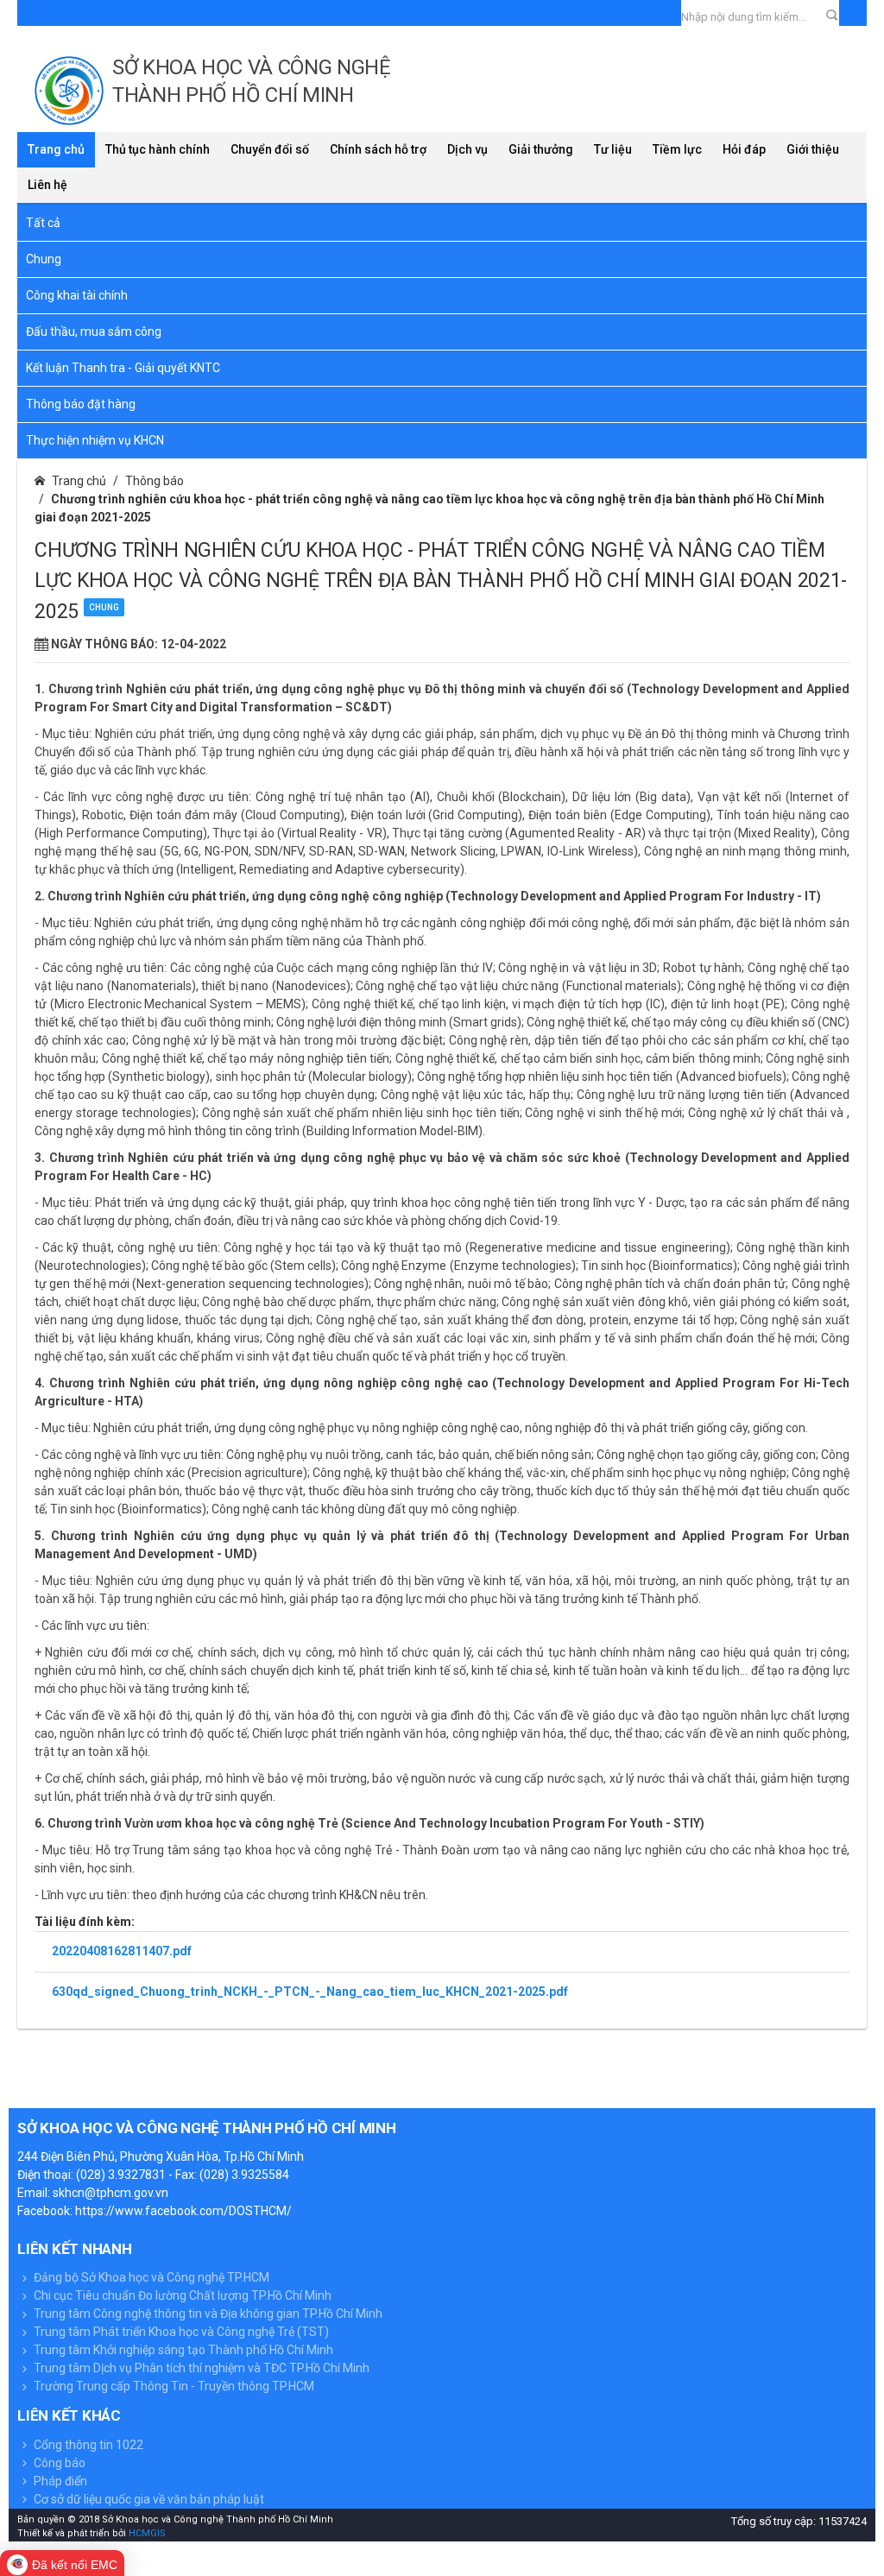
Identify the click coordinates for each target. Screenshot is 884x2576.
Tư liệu (613, 149)
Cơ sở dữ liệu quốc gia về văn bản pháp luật (148, 2499)
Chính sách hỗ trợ (378, 149)
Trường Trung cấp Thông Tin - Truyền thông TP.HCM (173, 2386)
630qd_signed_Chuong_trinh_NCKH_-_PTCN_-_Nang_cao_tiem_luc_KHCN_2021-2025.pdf (310, 1992)
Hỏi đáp (744, 149)
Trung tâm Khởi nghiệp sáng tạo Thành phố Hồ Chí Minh (182, 2350)
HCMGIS (146, 2533)
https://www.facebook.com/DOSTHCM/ (183, 2211)
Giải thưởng (541, 149)
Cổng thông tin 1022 (87, 2445)
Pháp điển (59, 2481)
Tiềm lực (677, 149)
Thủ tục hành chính (158, 149)
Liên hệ (47, 185)
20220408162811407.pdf (122, 1951)
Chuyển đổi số (270, 149)
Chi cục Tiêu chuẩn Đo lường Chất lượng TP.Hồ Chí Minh (181, 2295)
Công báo (58, 2463)
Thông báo (155, 481)
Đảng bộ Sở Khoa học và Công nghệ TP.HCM (150, 2277)
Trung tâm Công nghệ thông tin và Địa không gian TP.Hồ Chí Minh (207, 2314)
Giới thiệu (813, 149)
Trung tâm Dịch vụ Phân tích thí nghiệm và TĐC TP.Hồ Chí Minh (200, 2368)
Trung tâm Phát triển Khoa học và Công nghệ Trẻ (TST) (180, 2332)
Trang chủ (56, 149)
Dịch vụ (467, 149)
